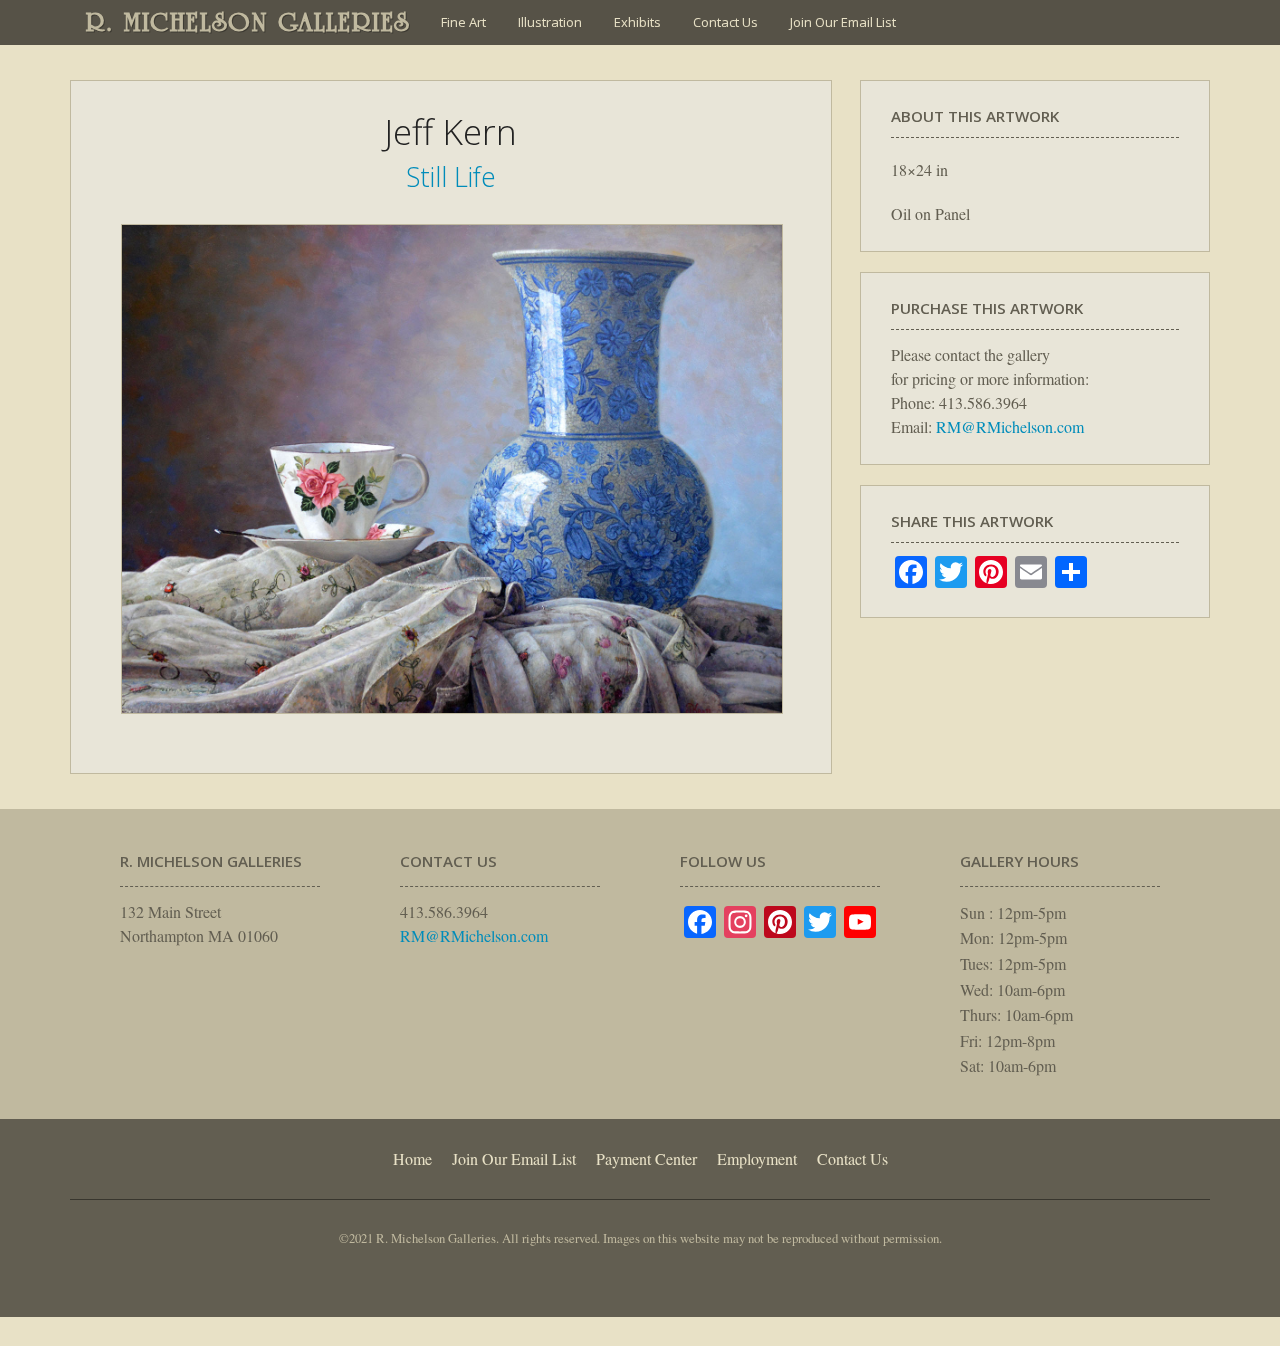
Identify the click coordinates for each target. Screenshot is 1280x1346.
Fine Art (463, 22)
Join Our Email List (843, 22)
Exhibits (637, 22)
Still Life (451, 176)
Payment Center (646, 1158)
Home (412, 1158)
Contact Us (725, 22)
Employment (757, 1158)
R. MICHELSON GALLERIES (248, 22)
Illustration (550, 22)
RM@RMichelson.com (1010, 426)
